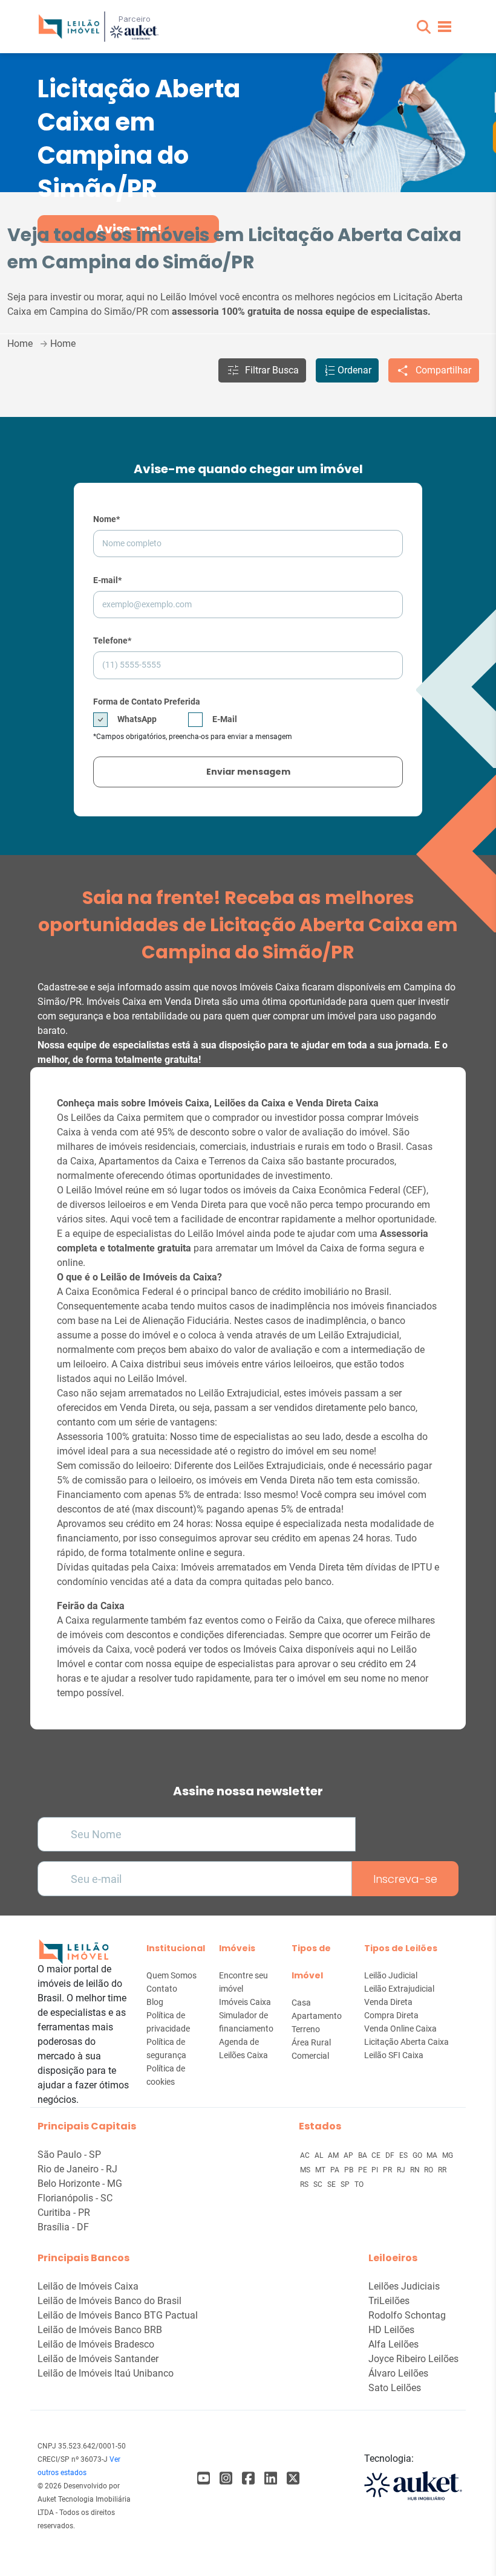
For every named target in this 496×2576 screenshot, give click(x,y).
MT (321, 2170)
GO (418, 2155)
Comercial (310, 2056)
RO (429, 2170)
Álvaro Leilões (398, 2373)
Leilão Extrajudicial (399, 1989)
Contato (162, 1989)
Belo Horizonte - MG (80, 2184)
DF (391, 2155)
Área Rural (311, 2042)
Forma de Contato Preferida (147, 702)
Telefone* (112, 641)
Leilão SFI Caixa (394, 2055)
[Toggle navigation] (445, 27)
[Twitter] (293, 2478)
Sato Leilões (395, 2388)
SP (346, 2184)
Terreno (306, 2029)
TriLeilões (389, 2301)
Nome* (106, 519)
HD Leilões (391, 2330)
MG (448, 2155)
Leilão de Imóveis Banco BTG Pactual (118, 2315)
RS (305, 2184)
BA (364, 2155)
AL (320, 2155)
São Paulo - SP (69, 2155)
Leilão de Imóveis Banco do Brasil (109, 2301)
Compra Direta (391, 2015)
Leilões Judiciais (404, 2286)
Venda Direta (388, 2002)
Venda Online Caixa (400, 2029)
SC (319, 2184)
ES (404, 2155)
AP (349, 2155)
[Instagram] (226, 2478)
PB (350, 2170)
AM (334, 2155)
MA (433, 2155)
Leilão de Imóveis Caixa (88, 2286)
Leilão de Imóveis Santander (98, 2359)
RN (416, 2170)
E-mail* (107, 580)
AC (306, 2155)
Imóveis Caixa (245, 2002)
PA (336, 2170)
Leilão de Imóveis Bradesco (96, 2344)
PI (376, 2170)
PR (388, 2170)
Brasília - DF (63, 2227)
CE (377, 2155)
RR (442, 2170)
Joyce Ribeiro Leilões (413, 2359)
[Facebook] (204, 2478)
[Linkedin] (271, 2478)
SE (332, 2184)
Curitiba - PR (64, 2213)
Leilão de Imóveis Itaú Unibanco (106, 2373)
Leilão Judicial (391, 1975)
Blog (155, 2002)
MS (306, 2170)
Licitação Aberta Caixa (406, 2042)
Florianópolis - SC (75, 2198)
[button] (424, 27)
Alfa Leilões (393, 2344)
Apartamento (317, 2016)
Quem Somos (171, 1975)
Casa (301, 2003)
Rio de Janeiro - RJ (77, 2169)
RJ (402, 2170)
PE (364, 2170)
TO (359, 2184)
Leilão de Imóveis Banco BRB (100, 2330)
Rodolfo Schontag (407, 2315)
